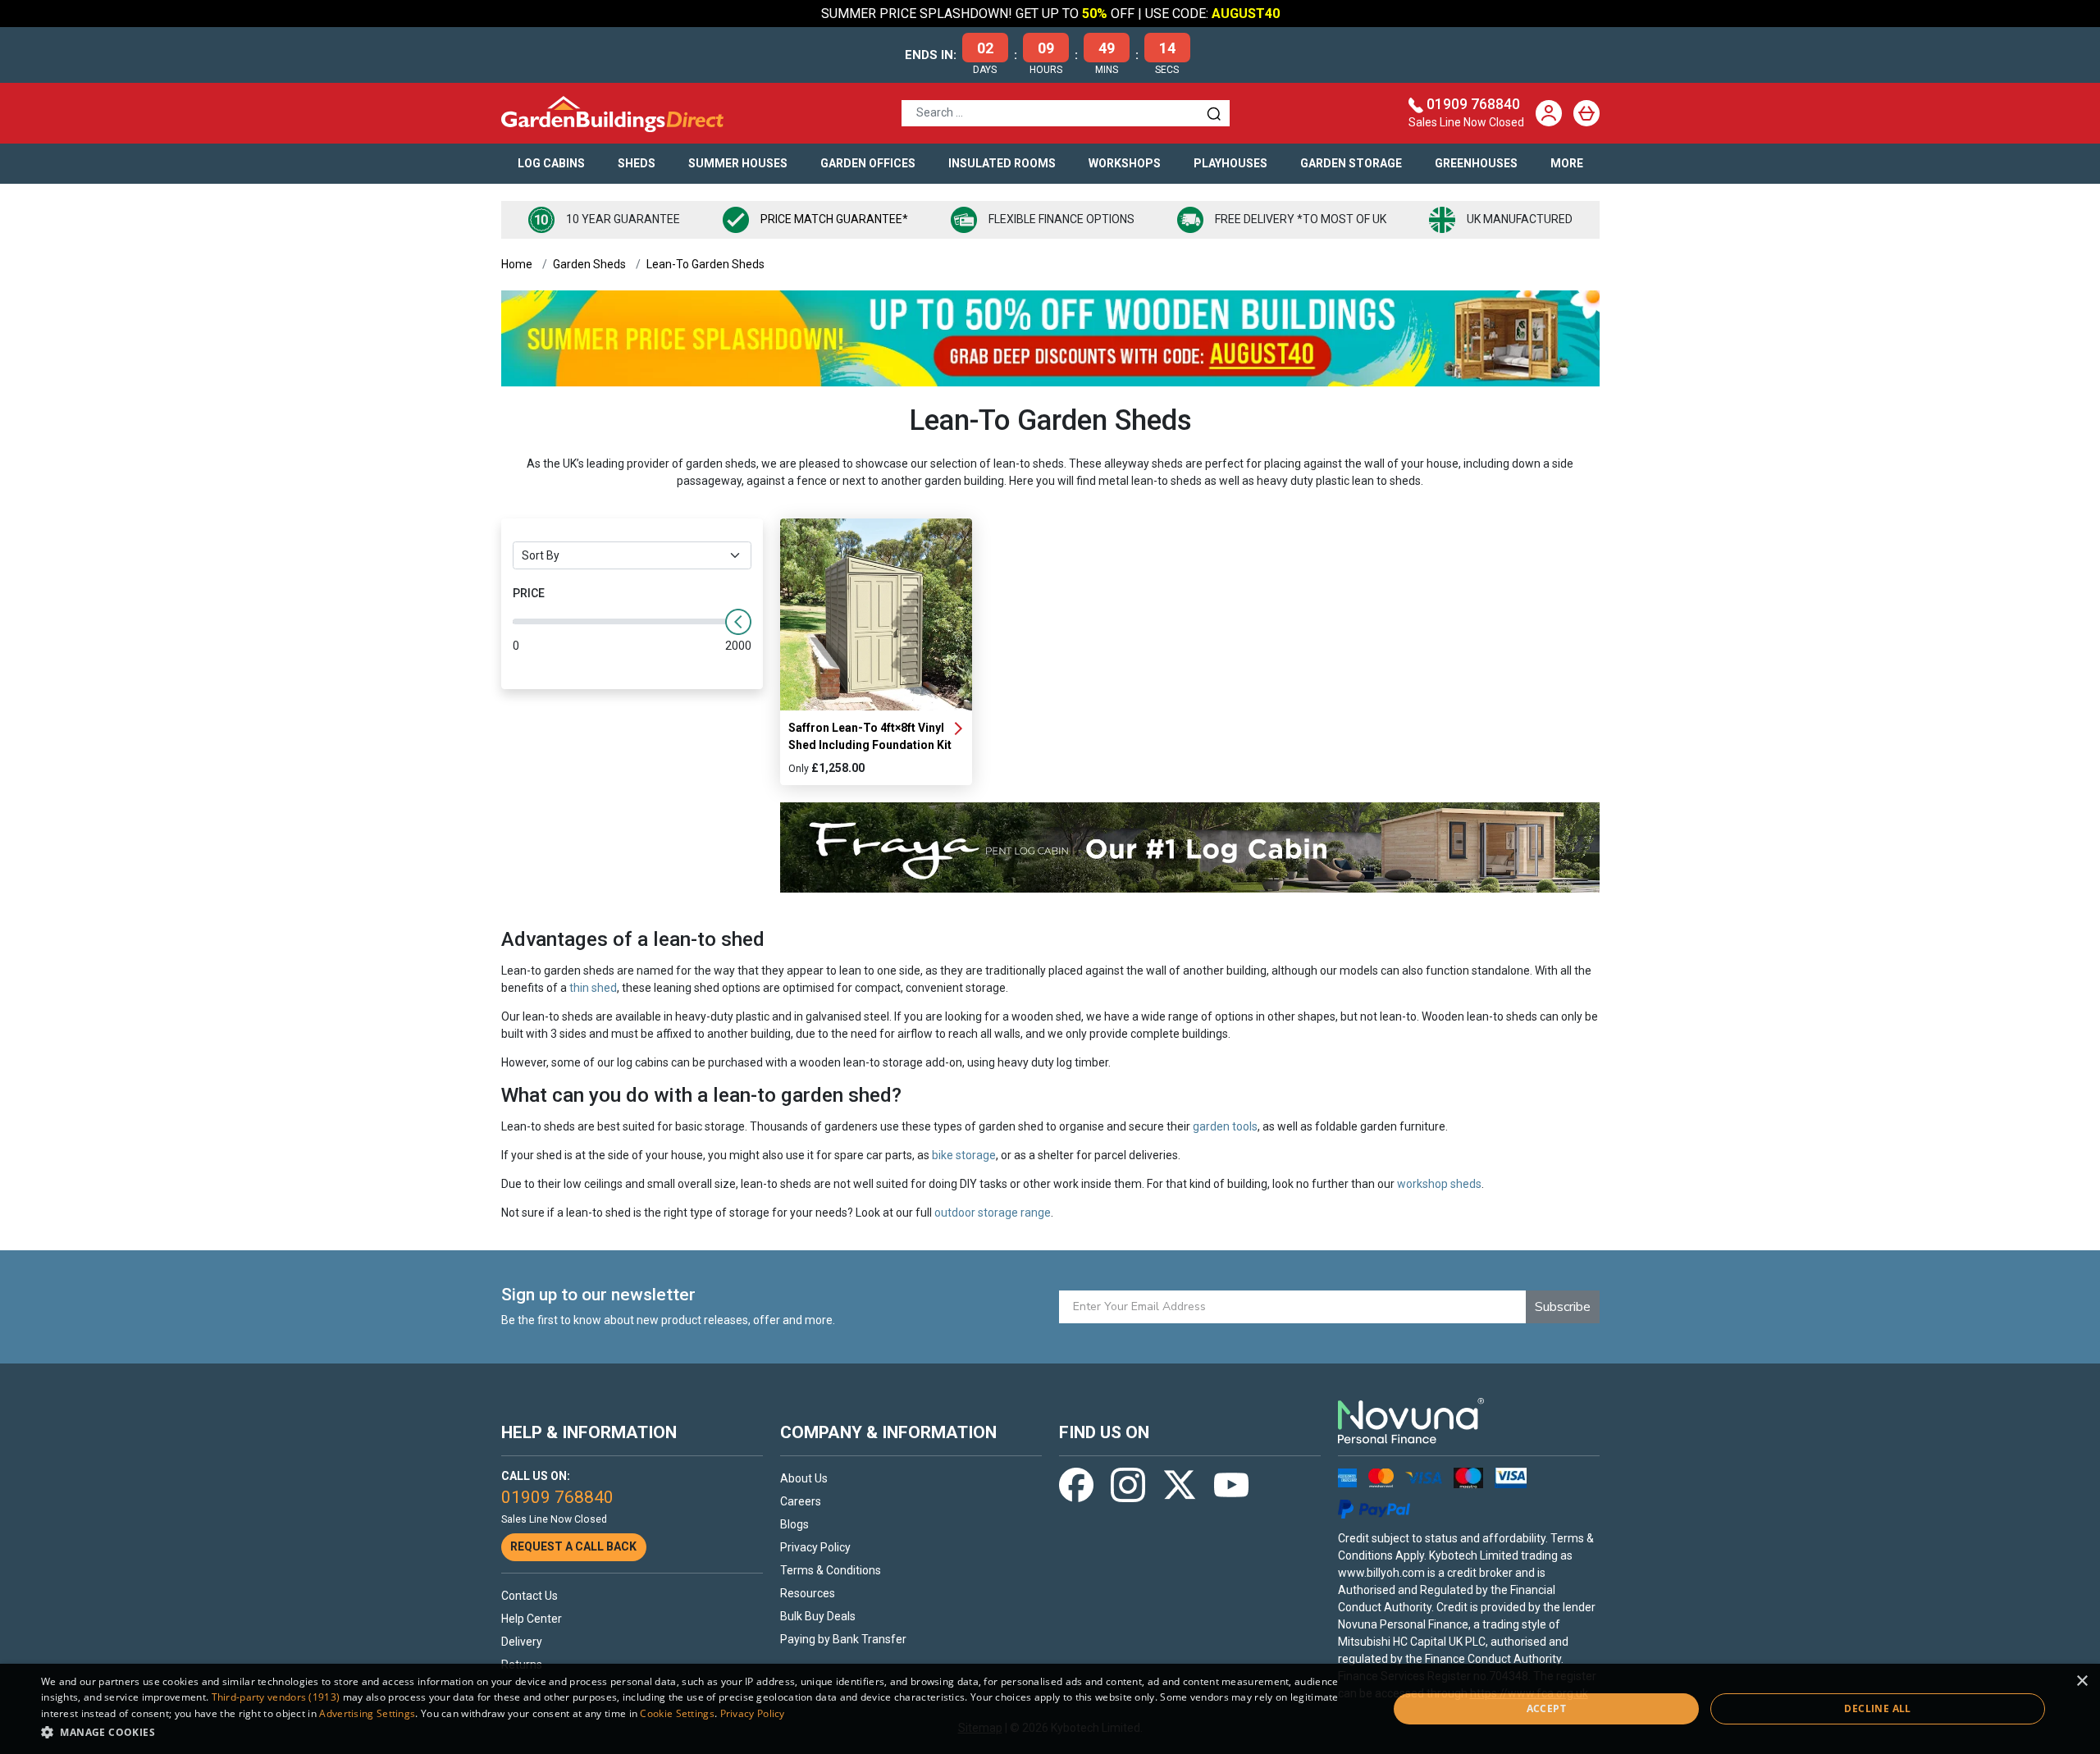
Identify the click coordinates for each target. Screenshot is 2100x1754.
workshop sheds (1439, 1184)
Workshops (1125, 163)
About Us (804, 1478)
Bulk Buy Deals (818, 1616)
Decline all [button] (1877, 1708)
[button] (694, 1732)
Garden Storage (1351, 163)
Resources (808, 1593)
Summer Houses (738, 163)
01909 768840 (1473, 104)
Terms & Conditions (831, 1570)
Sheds (637, 163)
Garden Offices (868, 163)
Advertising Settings (367, 1713)
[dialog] (1050, 1709)
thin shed (593, 988)
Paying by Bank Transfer (843, 1639)
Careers (801, 1501)
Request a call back (573, 1546)
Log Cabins (551, 163)
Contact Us (530, 1596)
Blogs (794, 1524)
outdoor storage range (993, 1213)
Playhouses (1230, 163)
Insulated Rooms (1002, 163)
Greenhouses (1476, 163)
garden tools (1225, 1126)
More (1567, 163)
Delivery (522, 1642)
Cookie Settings (677, 1713)
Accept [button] (1546, 1708)
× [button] (2082, 1681)
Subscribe (1563, 1307)
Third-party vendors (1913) (276, 1697)
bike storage (964, 1155)
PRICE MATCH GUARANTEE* (834, 219)
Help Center (532, 1619)
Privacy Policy (815, 1547)
